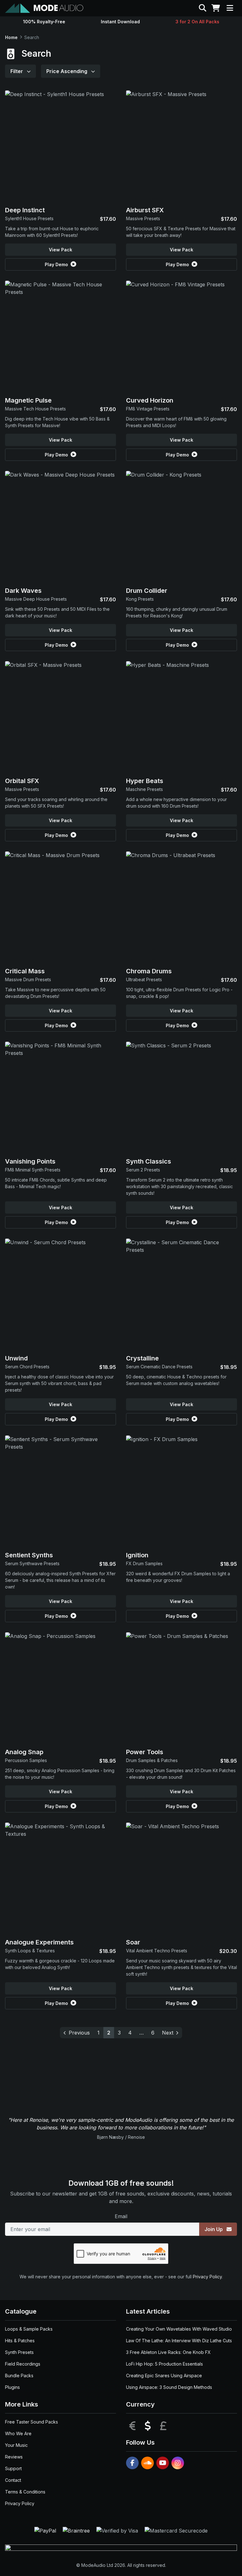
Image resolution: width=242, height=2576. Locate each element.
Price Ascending (67, 71)
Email (121, 2216)
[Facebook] (132, 2463)
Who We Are (18, 2433)
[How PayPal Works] (46, 2530)
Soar (133, 1942)
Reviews (14, 2457)
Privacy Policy (207, 2277)
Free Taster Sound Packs (32, 2422)
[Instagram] (178, 2463)
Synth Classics (149, 1161)
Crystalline (142, 1358)
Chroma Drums (149, 971)
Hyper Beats (145, 781)
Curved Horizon (150, 400)
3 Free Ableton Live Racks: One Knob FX (168, 2352)
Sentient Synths (29, 1555)
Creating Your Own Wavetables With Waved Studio (179, 2329)
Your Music (16, 2445)
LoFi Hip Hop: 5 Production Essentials (164, 2364)
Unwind (16, 1358)
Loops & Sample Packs (29, 2329)
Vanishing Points (30, 1161)
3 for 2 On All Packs (197, 22)
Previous (79, 2033)
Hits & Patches (20, 2341)
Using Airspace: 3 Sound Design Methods (169, 2387)
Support (13, 2468)
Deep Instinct (25, 210)
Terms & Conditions (25, 2492)
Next (168, 2033)
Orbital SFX (22, 781)
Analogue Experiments (39, 1942)
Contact (13, 2480)
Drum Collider (147, 591)
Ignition (137, 1555)
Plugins (12, 2387)
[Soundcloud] (147, 2463)
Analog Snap (24, 1752)
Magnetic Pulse (28, 400)
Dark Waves (23, 591)
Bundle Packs (19, 2376)
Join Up (214, 2229)
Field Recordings (23, 2364)
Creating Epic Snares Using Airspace (164, 2376)
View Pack (60, 250)
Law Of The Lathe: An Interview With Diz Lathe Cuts (179, 2341)
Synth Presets (19, 2352)
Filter (17, 71)
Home (11, 37)
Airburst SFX (145, 210)
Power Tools (145, 1752)
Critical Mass (25, 971)
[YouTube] (163, 2463)
